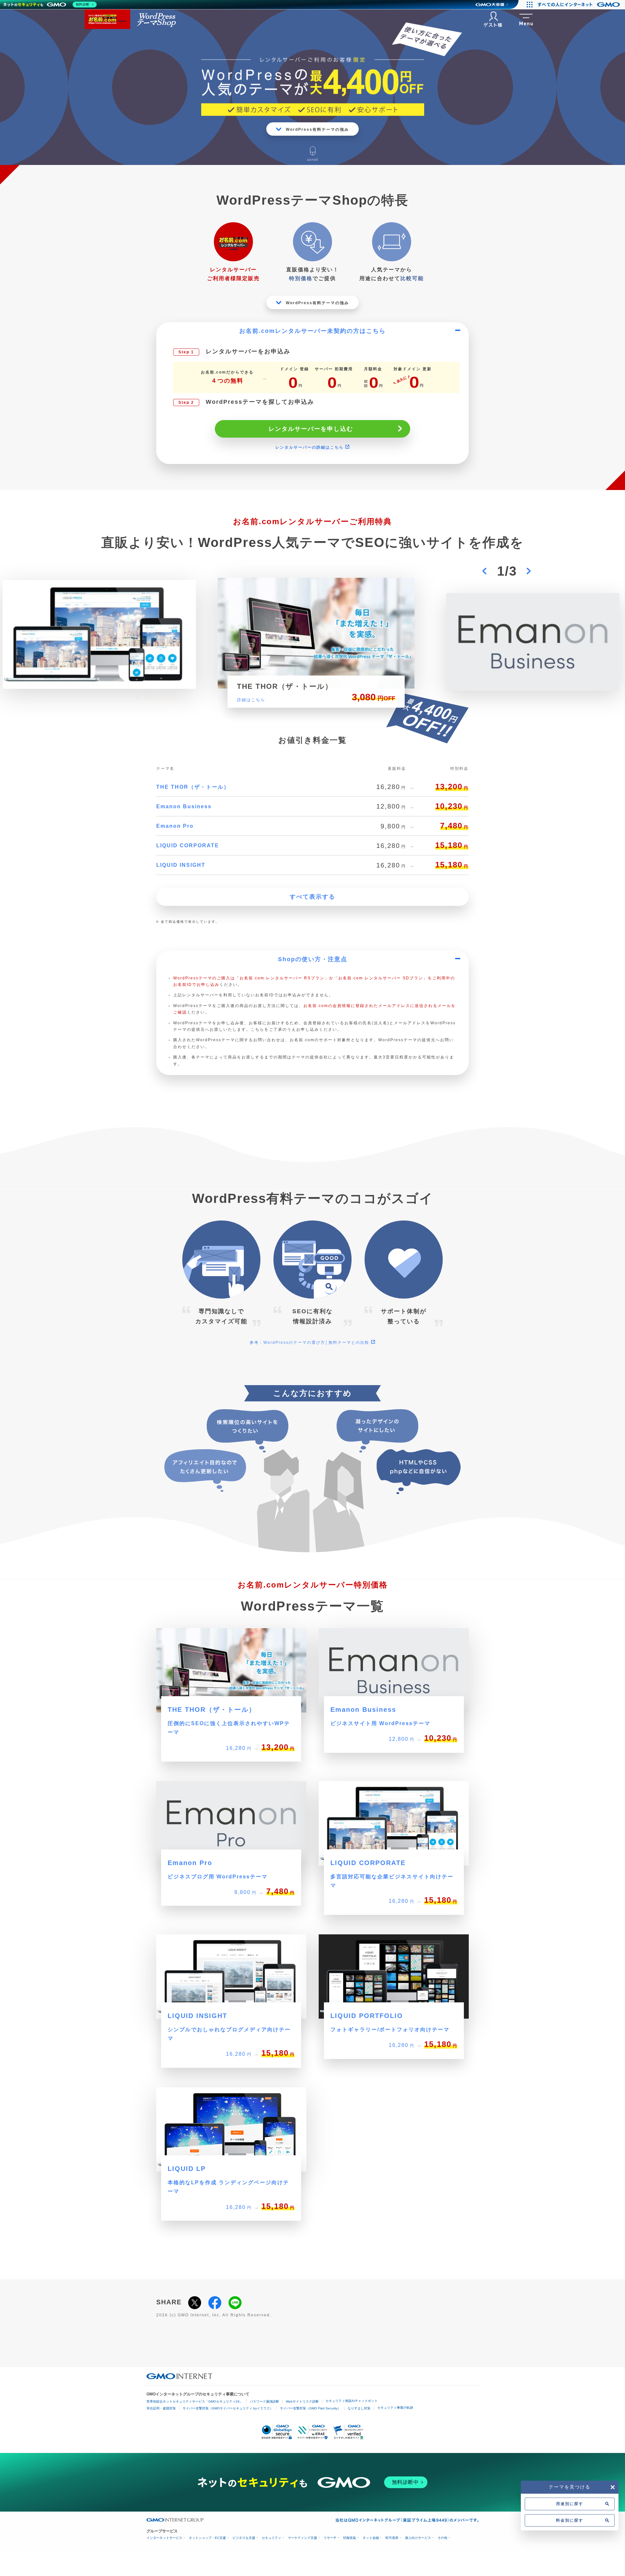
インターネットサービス (164, 2538)
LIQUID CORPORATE (188, 845)
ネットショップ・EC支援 (207, 2538)
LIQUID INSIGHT (181, 865)
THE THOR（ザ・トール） (193, 787)
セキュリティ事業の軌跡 (395, 2408)
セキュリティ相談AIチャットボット (352, 2401)
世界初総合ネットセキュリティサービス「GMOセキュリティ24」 (195, 2401)
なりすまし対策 (359, 2408)
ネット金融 (371, 2538)
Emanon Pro (175, 826)
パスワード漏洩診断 (264, 2401)
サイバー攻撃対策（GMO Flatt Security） (310, 2408)
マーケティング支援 (302, 2538)
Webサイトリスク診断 (302, 2401)
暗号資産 (392, 2538)
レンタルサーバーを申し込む (311, 429)
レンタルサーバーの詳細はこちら (310, 447)
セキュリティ (271, 2538)
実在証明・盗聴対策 (161, 2408)
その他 (442, 2538)
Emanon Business (184, 806)
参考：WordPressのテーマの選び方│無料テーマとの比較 (310, 1343)
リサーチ (330, 2538)
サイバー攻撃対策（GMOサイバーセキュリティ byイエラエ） (228, 2408)
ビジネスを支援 (244, 2538)
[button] (485, 571)
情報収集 (350, 2538)
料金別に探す (570, 2520)
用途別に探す (570, 2504)
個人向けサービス (418, 2538)
